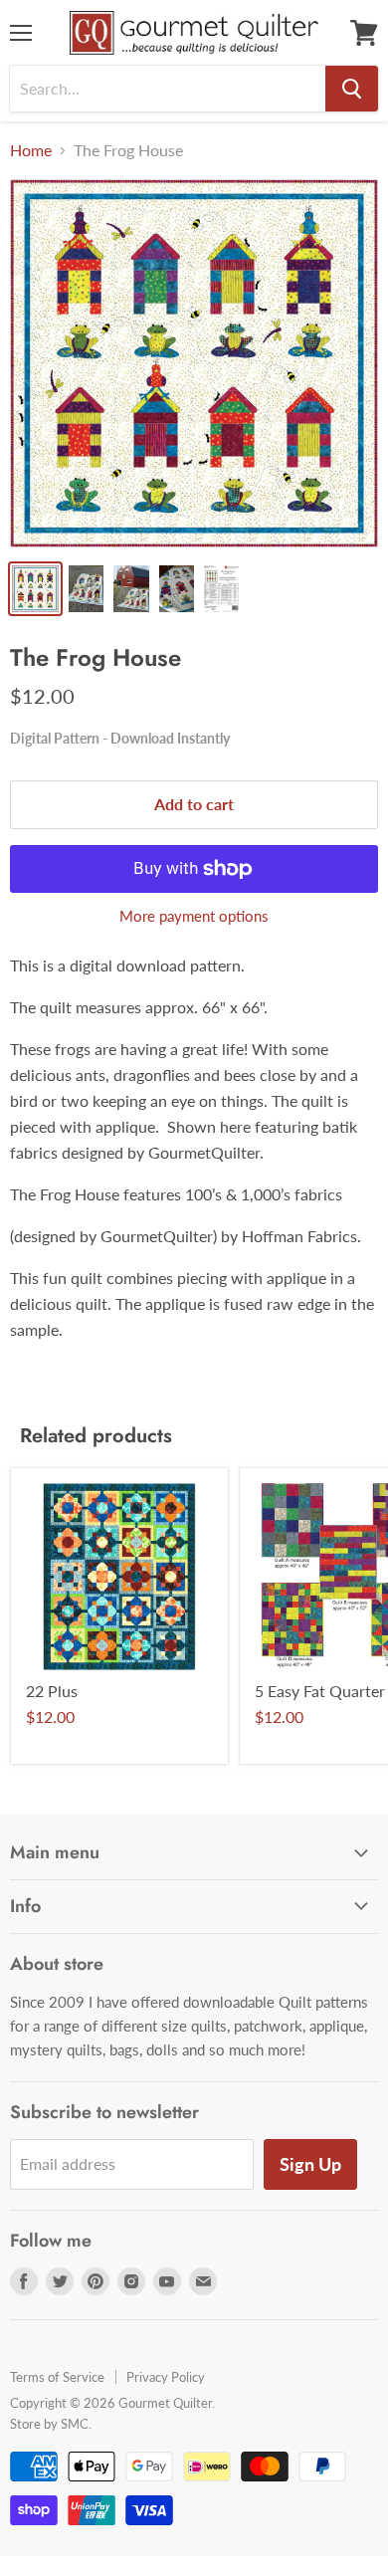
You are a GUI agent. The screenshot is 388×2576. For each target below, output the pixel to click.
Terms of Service (57, 2377)
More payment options (194, 916)
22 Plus (52, 1691)
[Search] (352, 89)
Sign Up (310, 2164)
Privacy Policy (166, 2377)
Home (31, 150)
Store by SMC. (51, 2424)
